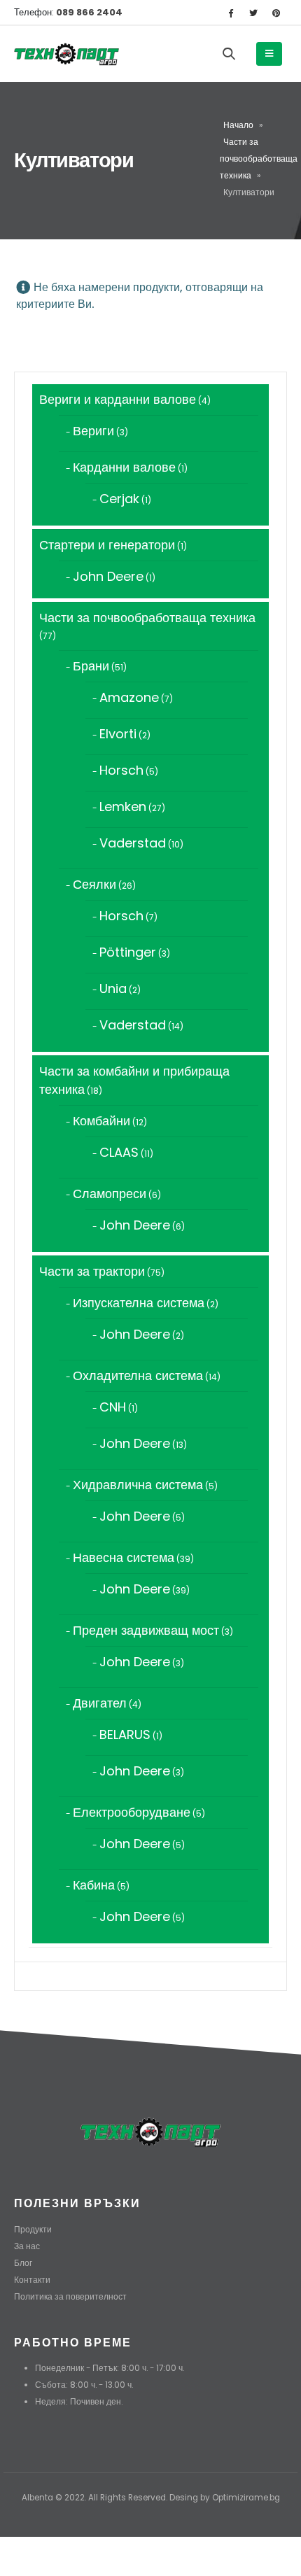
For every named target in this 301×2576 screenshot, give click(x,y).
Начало (238, 125)
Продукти (33, 2230)
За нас (27, 2246)
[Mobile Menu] (269, 54)
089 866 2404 (88, 12)
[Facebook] (230, 13)
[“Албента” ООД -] (66, 54)
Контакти (32, 2280)
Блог (23, 2263)
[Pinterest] (276, 13)
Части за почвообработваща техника (259, 159)
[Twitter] (253, 13)
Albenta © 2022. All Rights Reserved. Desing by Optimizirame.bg (151, 2498)
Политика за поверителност (70, 2297)
